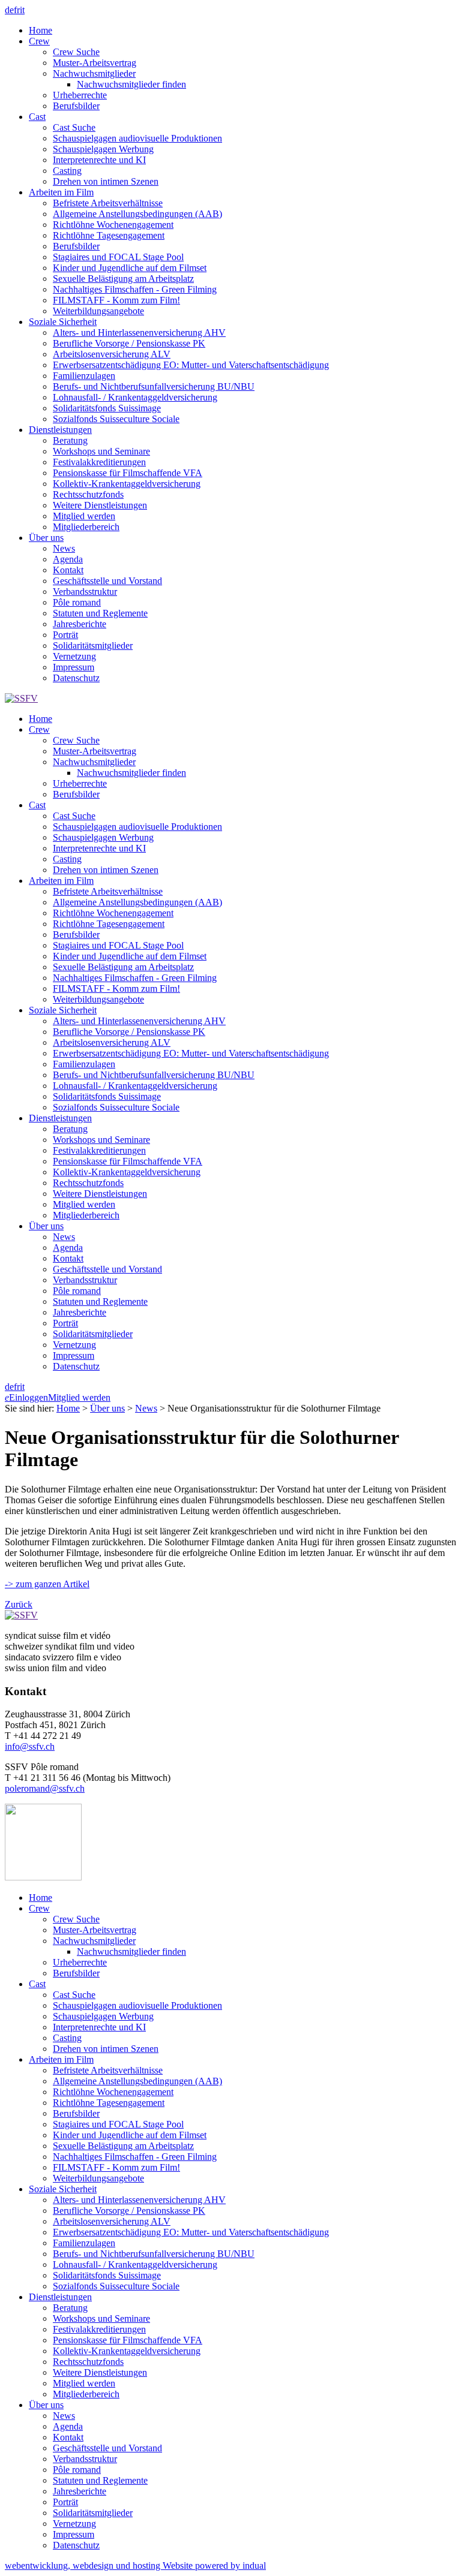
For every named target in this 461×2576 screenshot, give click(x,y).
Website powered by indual (135, 2566)
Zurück (19, 1604)
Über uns (107, 1408)
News (146, 1408)
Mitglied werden (79, 1397)
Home (68, 1408)
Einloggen (26, 1397)
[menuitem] (243, 31)
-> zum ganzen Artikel (47, 1584)
